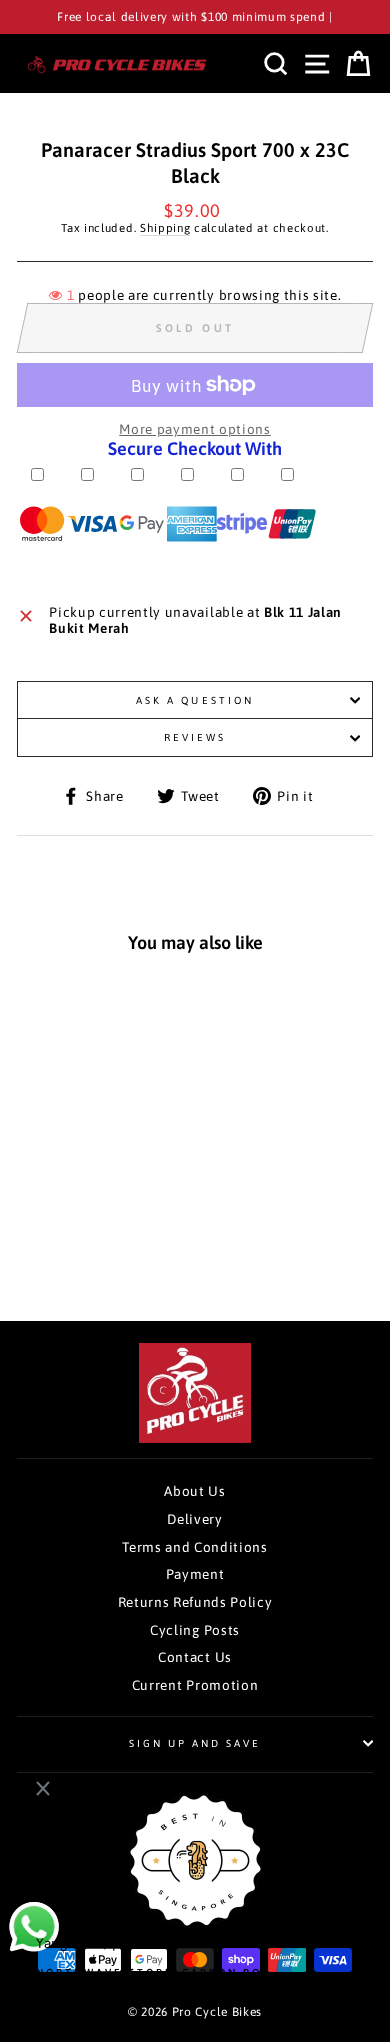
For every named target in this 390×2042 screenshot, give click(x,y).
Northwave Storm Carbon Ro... (157, 1972)
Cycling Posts (195, 1630)
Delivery (194, 1519)
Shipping (165, 227)
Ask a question (195, 700)
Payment (195, 1574)
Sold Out (90, 1245)
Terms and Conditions (195, 1547)
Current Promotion (195, 1685)
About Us (194, 1491)
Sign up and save (195, 1743)
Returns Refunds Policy (195, 1602)
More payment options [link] (195, 429)
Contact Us (195, 1657)
